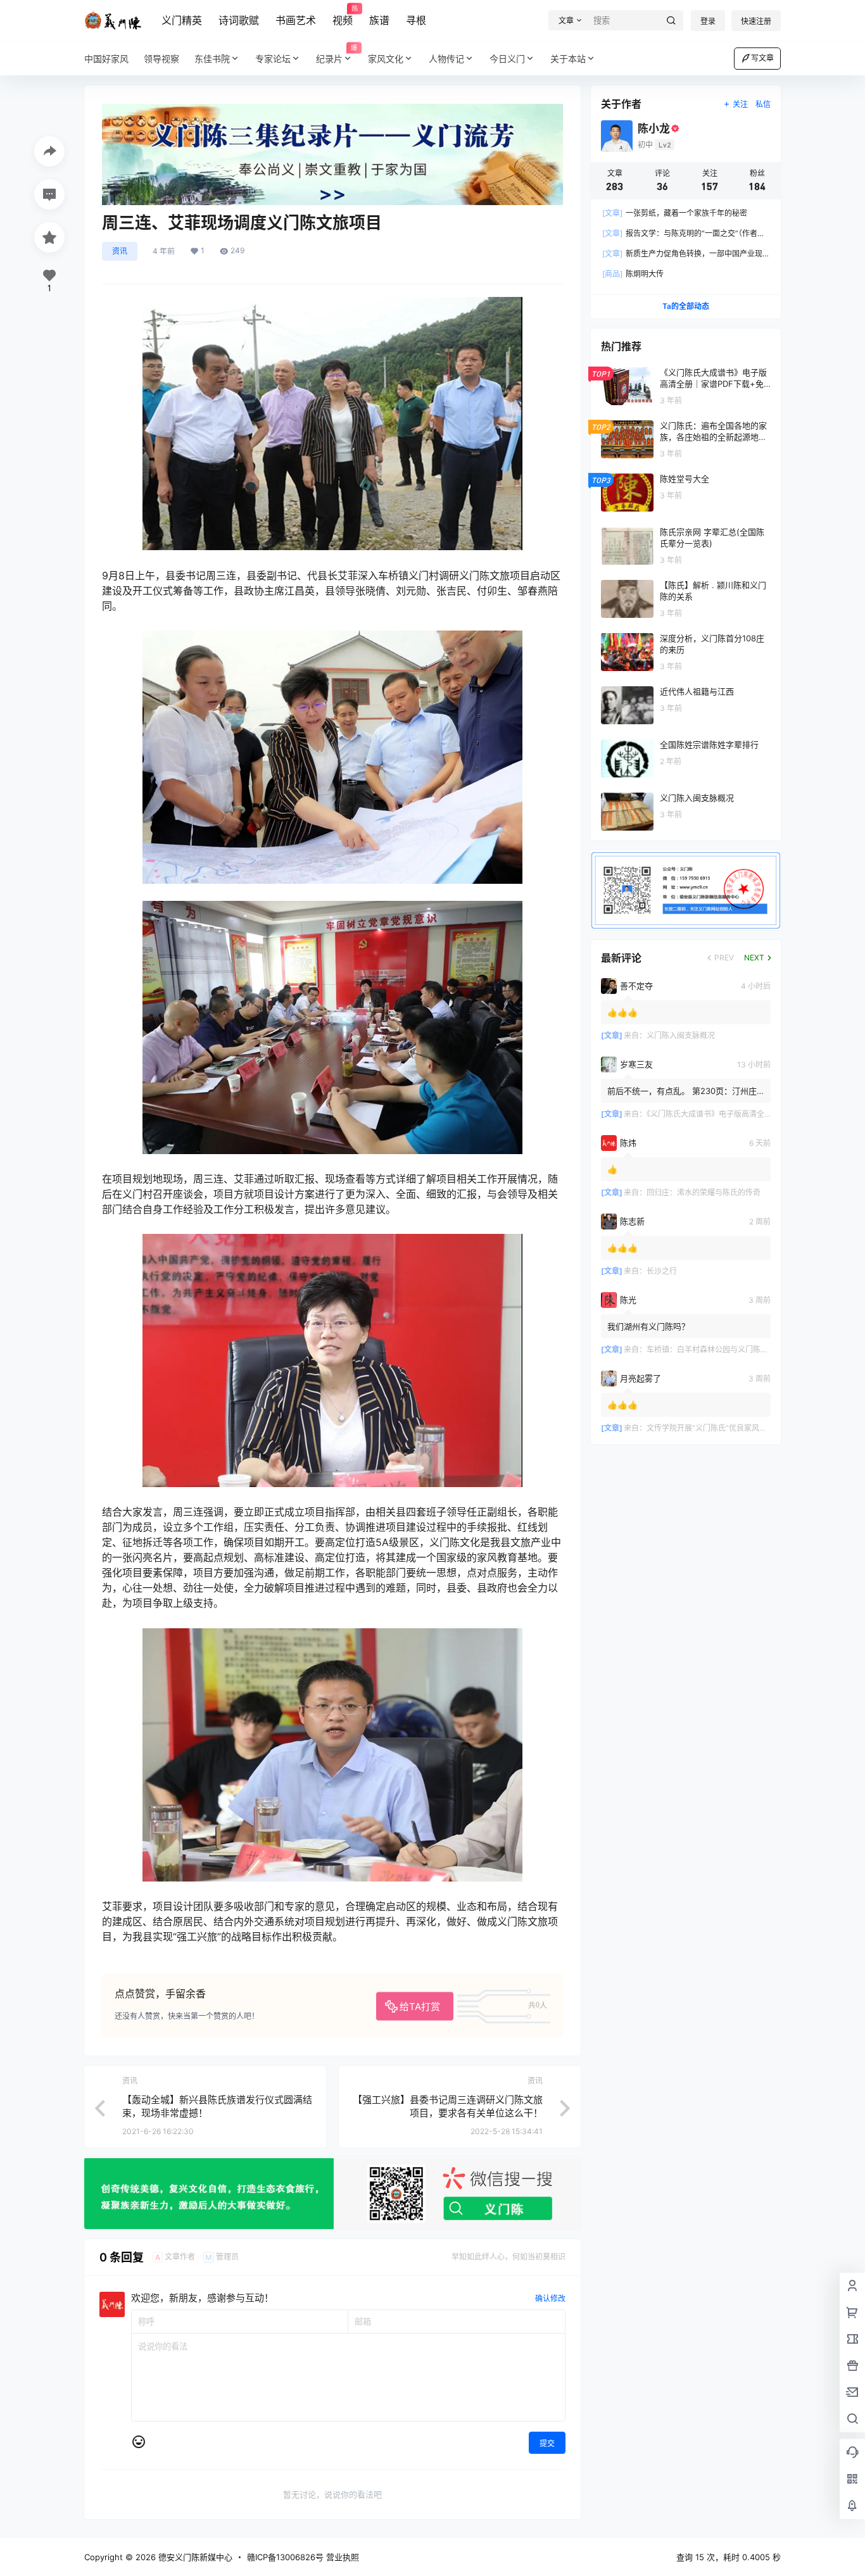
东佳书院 (212, 59)
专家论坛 (273, 59)
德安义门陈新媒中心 (194, 2557)
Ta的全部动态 (686, 306)
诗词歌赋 (239, 20)
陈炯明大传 (633, 274)
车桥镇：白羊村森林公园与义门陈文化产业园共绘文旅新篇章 (749, 1349)
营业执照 (343, 2557)
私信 (763, 104)
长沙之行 (662, 1271)
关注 (740, 104)
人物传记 (446, 59)
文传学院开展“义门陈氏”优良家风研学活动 (718, 1428)
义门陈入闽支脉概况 (681, 1035)
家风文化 (386, 59)
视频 (343, 16)
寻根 (416, 20)
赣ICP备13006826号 (285, 2557)
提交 (547, 2443)
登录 (708, 21)
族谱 (379, 20)
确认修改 (550, 2298)
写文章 (762, 58)
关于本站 (568, 59)
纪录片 (337, 54)
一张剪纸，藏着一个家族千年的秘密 (675, 213)
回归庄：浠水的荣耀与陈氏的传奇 (704, 1192)
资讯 (120, 251)
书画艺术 (296, 20)
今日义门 (507, 59)
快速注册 (756, 21)
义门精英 (182, 20)
